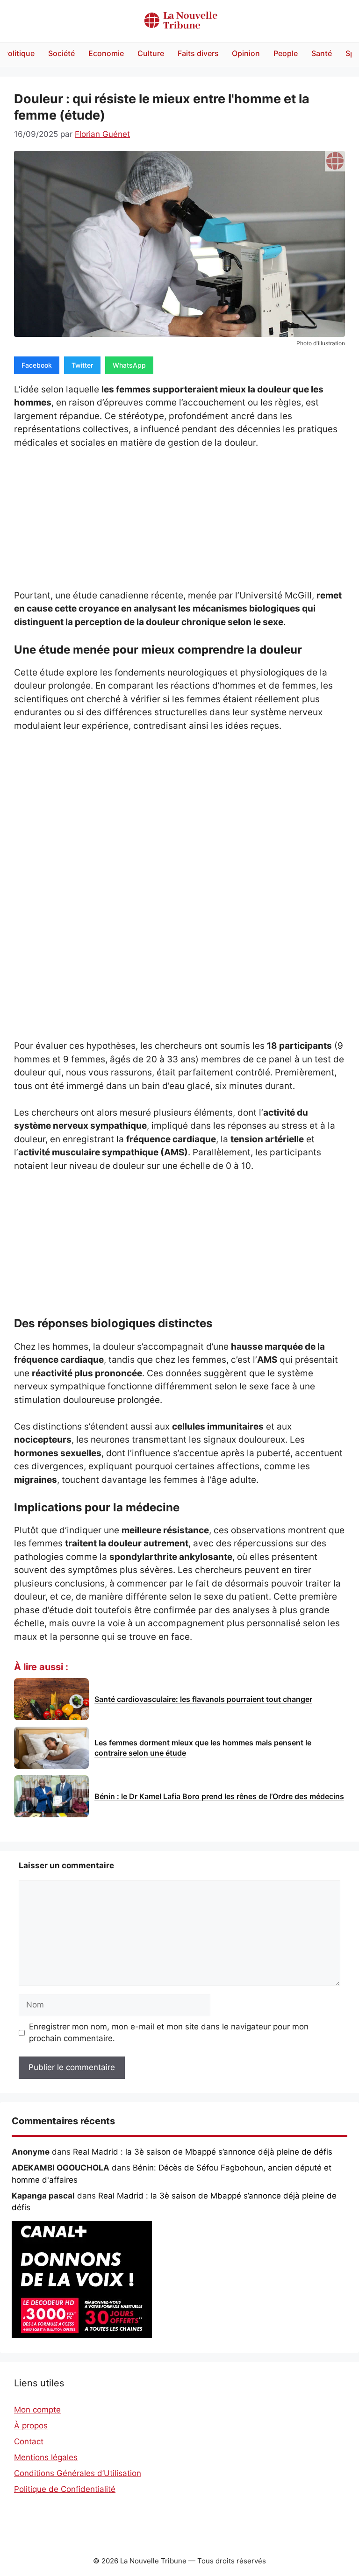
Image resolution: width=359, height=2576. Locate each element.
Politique (19, 53)
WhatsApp (129, 365)
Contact (29, 2441)
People (286, 53)
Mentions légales (46, 2457)
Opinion (246, 53)
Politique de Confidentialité (65, 2489)
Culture (151, 53)
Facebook (37, 365)
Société (61, 53)
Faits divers (198, 53)
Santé (322, 53)
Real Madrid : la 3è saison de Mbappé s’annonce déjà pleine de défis (203, 2152)
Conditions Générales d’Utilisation (78, 2473)
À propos (31, 2426)
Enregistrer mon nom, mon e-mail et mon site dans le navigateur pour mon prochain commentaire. (169, 2033)
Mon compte (37, 2410)
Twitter (82, 365)
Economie (106, 53)
